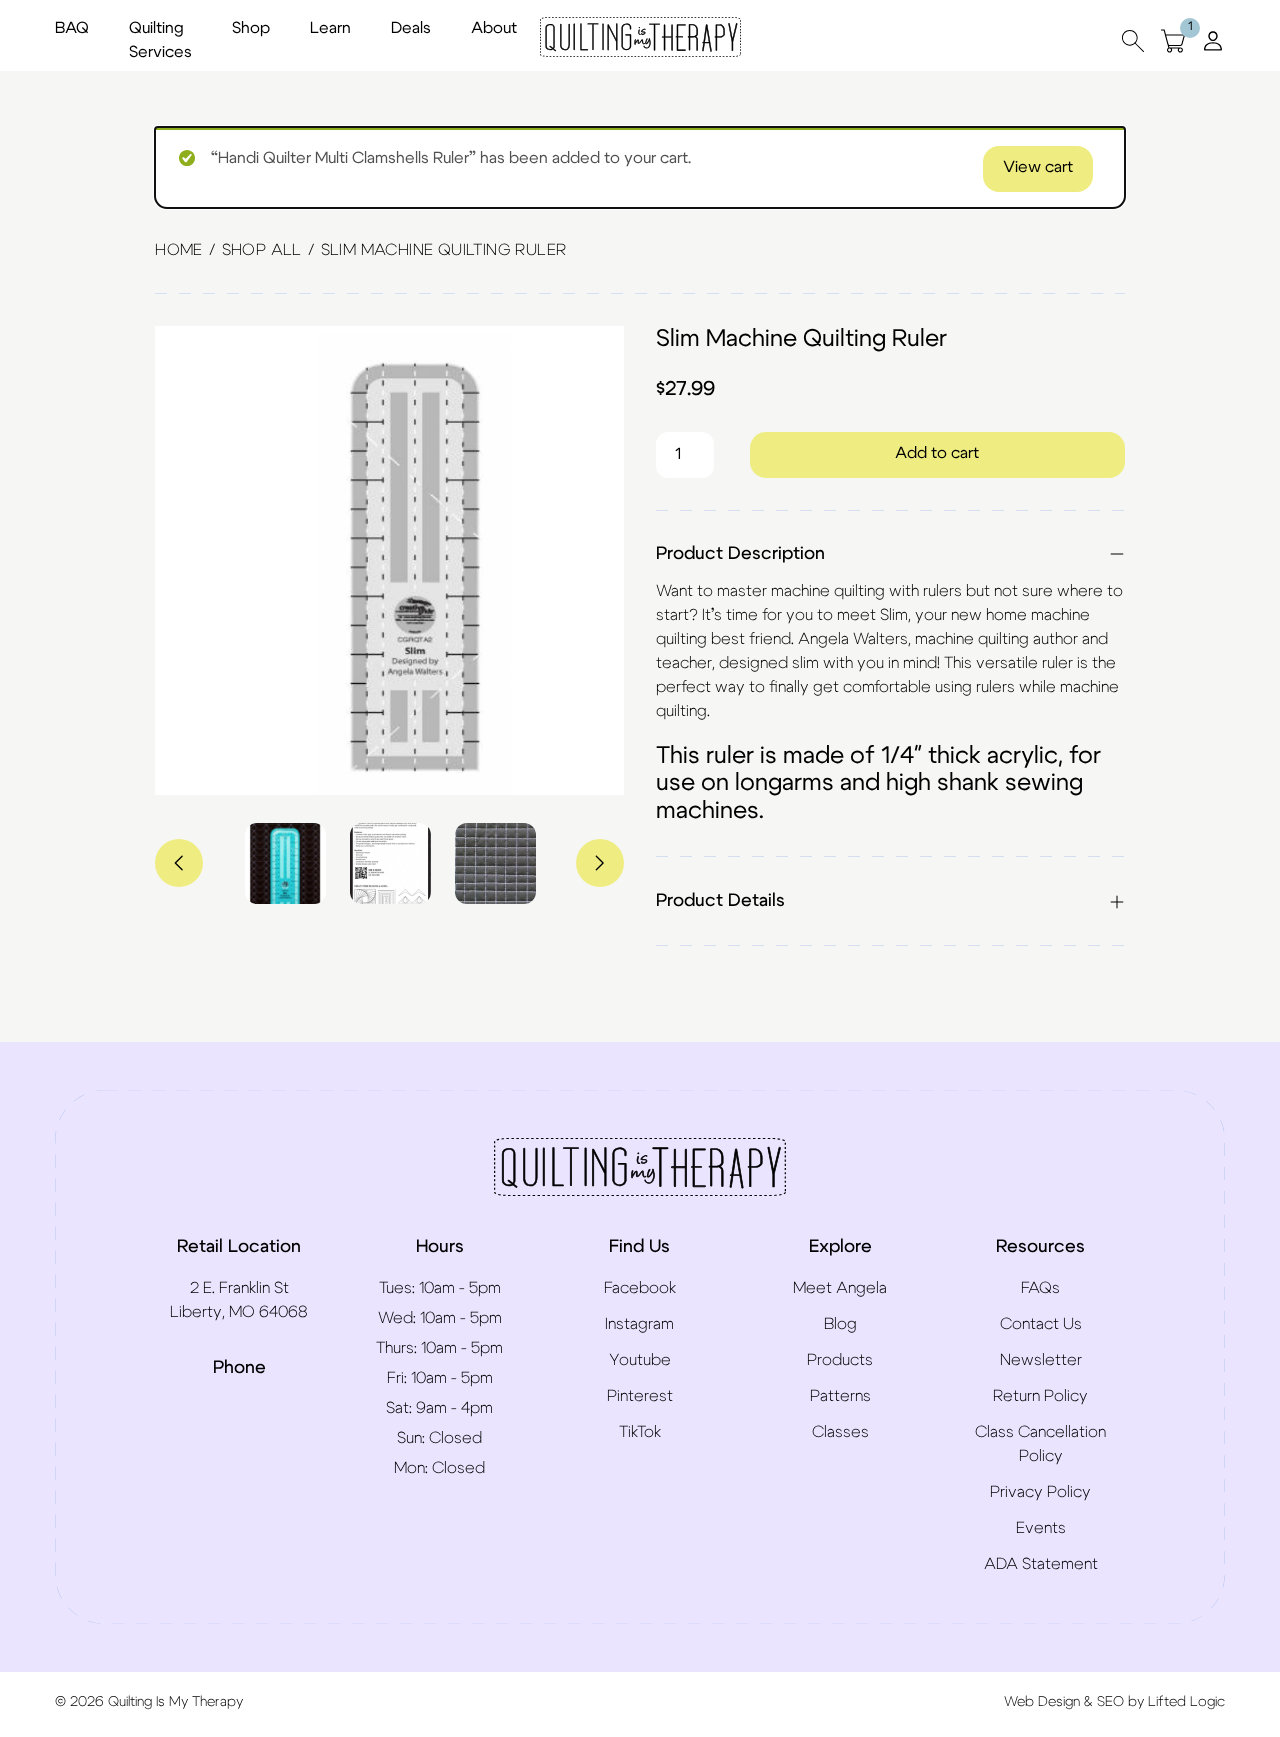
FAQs (1040, 1288)
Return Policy (1040, 1396)
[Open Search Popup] (1133, 40)
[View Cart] (1173, 40)
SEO (1110, 1702)
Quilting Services (160, 40)
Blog (840, 1324)
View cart (1038, 167)
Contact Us (1041, 1324)
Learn (330, 28)
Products (840, 1360)
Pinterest (640, 1396)
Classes (840, 1432)
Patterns (840, 1396)
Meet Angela (840, 1288)
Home (179, 250)
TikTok (640, 1432)
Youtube (640, 1360)
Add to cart (937, 453)
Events (1041, 1528)
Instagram (639, 1324)
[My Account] (1213, 40)
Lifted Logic (1186, 1702)
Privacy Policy (1040, 1492)
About (494, 28)
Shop (251, 28)
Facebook (640, 1288)
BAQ (72, 28)
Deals (411, 28)
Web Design (1042, 1702)
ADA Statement (1041, 1564)
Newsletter (1041, 1360)
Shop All (262, 250)
